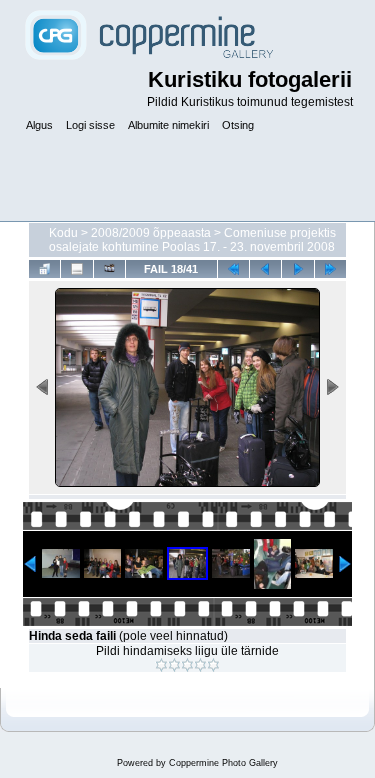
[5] (213, 665)
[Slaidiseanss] (109, 268)
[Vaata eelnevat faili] (265, 268)
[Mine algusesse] (233, 268)
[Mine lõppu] (330, 268)
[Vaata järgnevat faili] (297, 268)
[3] (187, 665)
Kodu (63, 233)
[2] (174, 665)
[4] (200, 665)
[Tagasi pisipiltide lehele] (44, 268)
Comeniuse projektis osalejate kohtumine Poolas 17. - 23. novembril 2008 (192, 240)
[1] (161, 665)
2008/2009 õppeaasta (151, 233)
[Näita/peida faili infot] (76, 268)
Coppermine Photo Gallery (223, 763)
